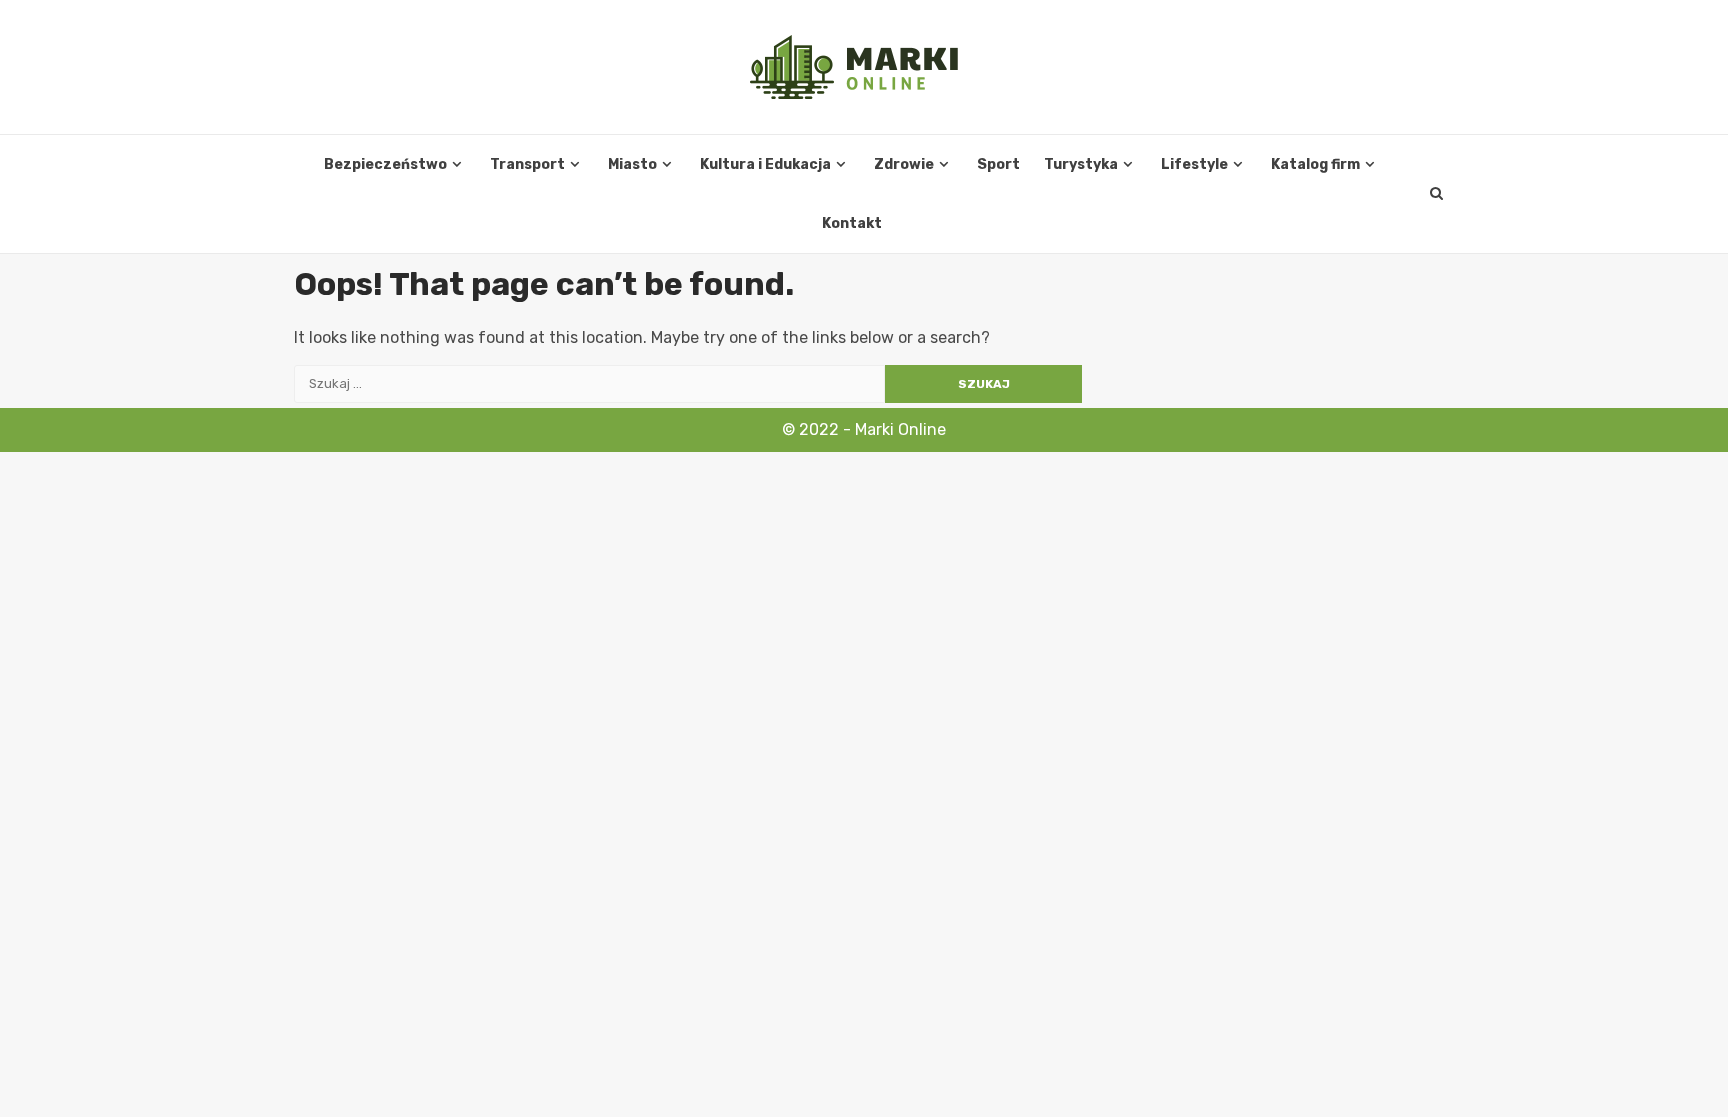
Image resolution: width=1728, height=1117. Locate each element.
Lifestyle (1194, 164)
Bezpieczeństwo (385, 164)
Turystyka (1081, 164)
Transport (527, 164)
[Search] (1436, 194)
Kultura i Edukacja (765, 164)
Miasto (632, 164)
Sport (998, 164)
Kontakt (852, 223)
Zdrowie (904, 164)
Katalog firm (1315, 164)
